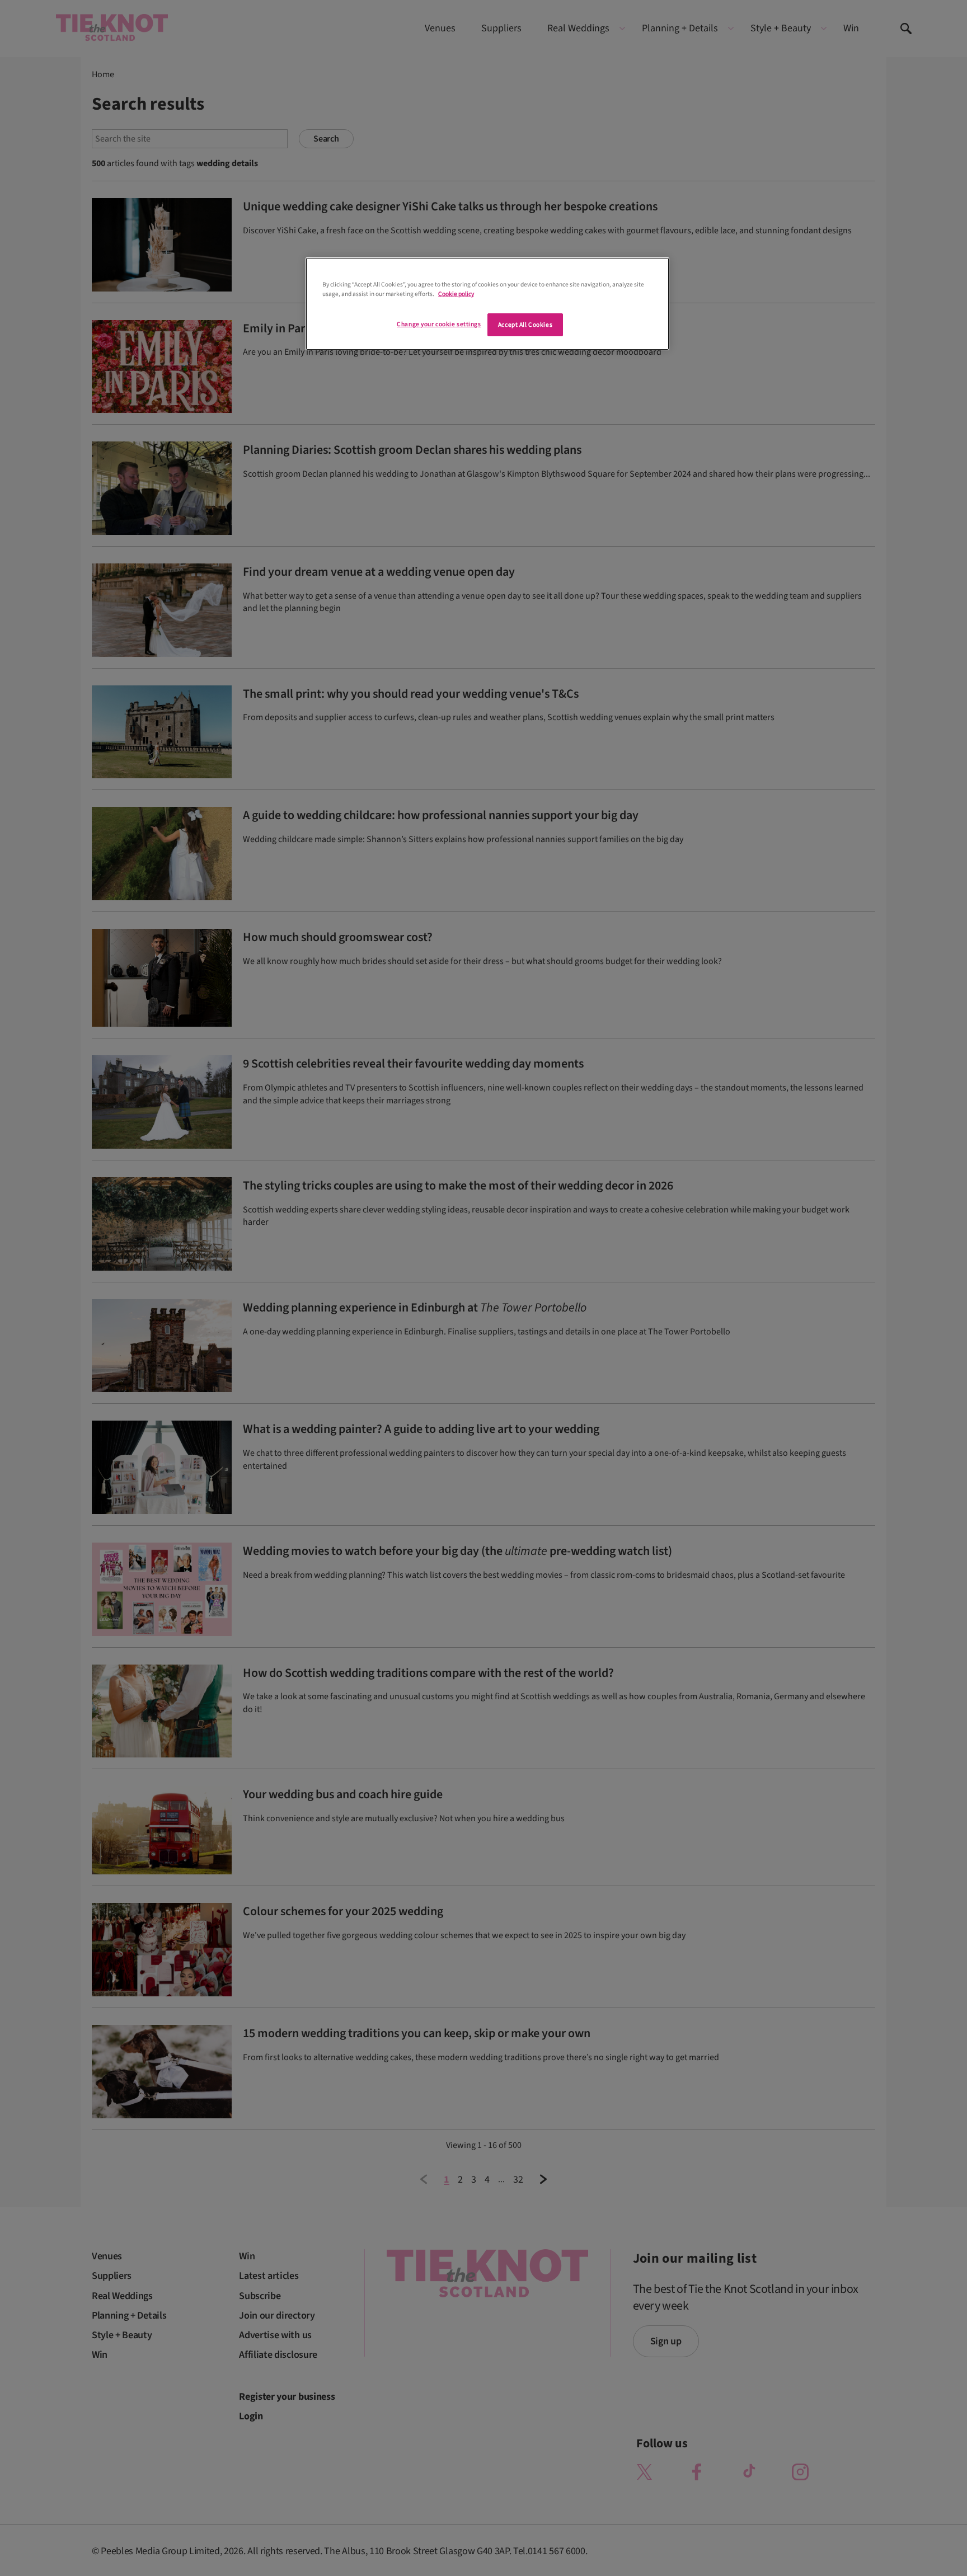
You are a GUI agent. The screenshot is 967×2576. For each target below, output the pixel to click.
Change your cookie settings (439, 324)
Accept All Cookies (525, 325)
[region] (487, 304)
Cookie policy (456, 294)
